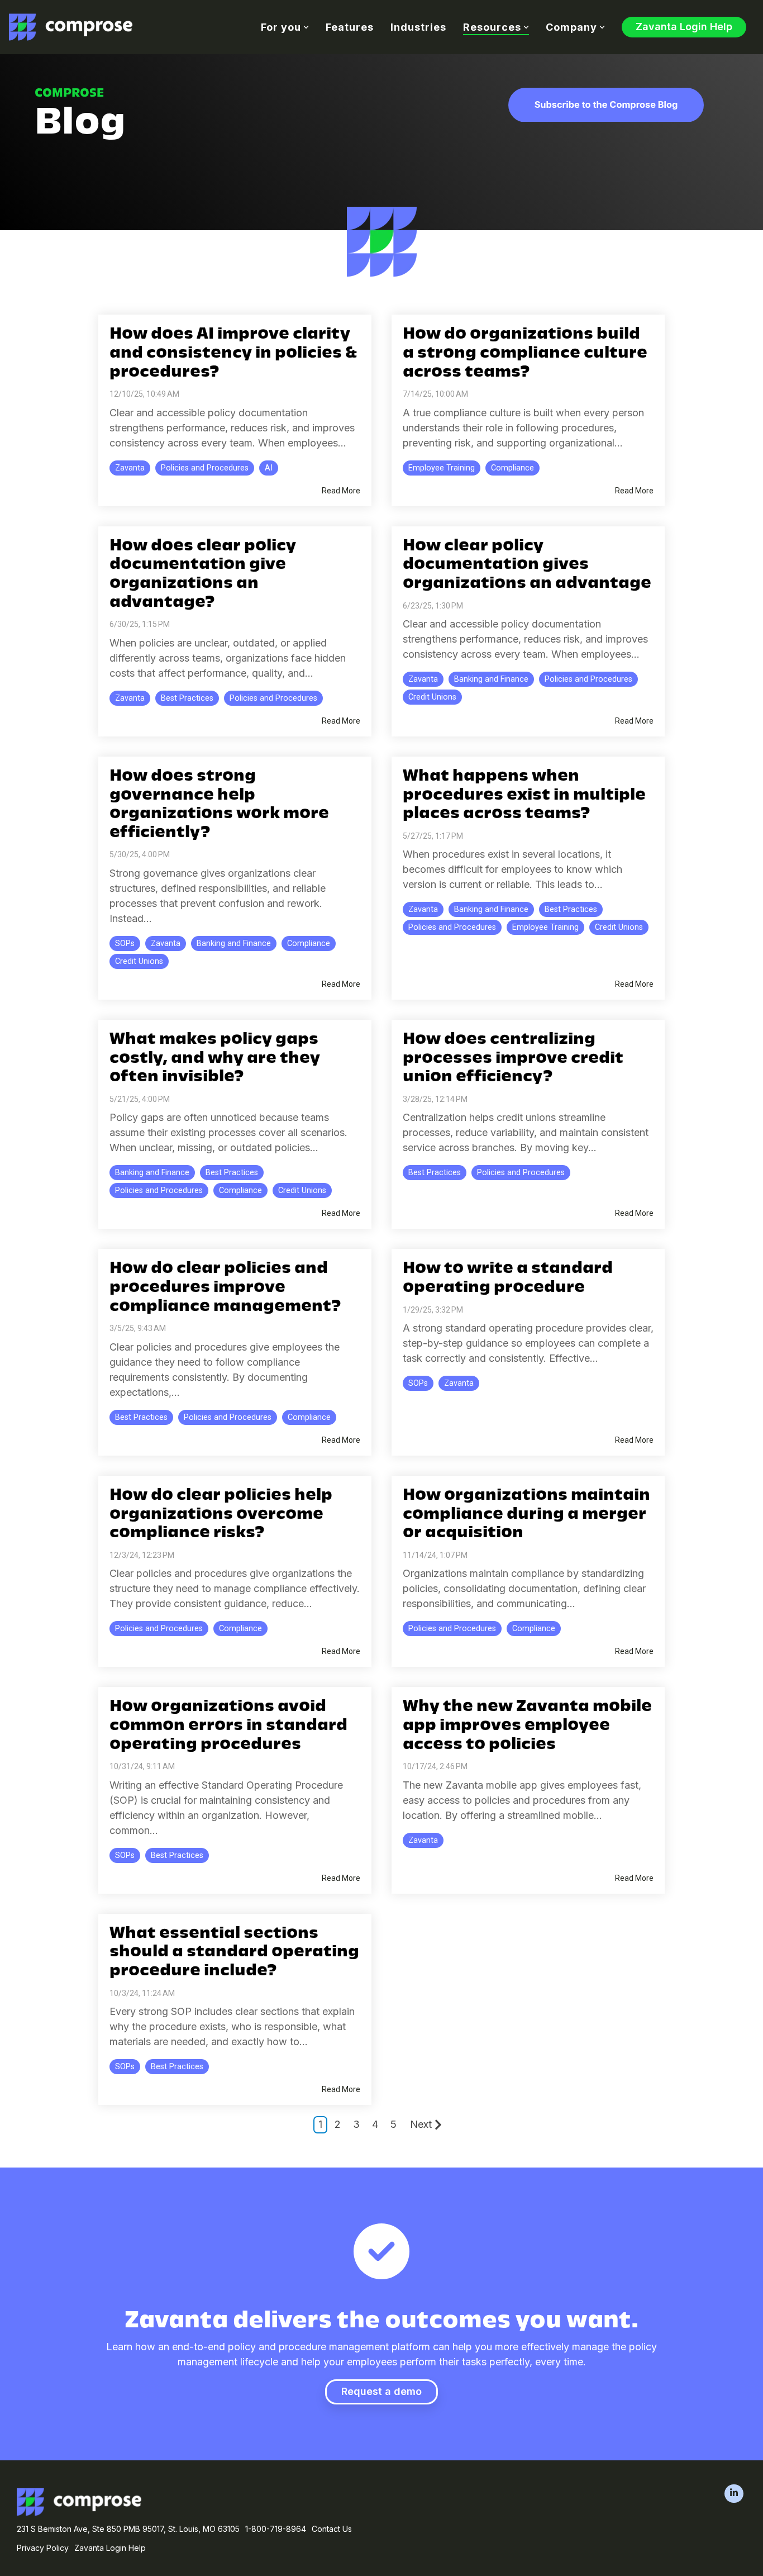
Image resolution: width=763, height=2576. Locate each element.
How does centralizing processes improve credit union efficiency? (513, 1059)
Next (421, 2124)
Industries (418, 27)
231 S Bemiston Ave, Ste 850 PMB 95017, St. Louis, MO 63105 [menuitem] (128, 2529)
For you (281, 27)
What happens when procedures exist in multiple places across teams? (524, 795)
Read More (341, 491)
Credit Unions (432, 697)
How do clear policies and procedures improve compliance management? (225, 1288)
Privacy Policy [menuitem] (43, 2548)
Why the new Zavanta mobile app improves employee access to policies (527, 1726)
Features (350, 27)
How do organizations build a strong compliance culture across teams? (525, 353)
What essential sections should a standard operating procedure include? (234, 1953)
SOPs (125, 944)
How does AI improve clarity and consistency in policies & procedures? (233, 353)
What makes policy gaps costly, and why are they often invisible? (215, 1059)
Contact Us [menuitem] (332, 2529)
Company (571, 27)
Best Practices (187, 698)
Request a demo (381, 2391)
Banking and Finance (491, 679)
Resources (492, 27)
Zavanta (130, 468)
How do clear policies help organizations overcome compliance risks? (221, 1515)
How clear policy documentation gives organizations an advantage (527, 565)
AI (269, 468)
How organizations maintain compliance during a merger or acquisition (526, 1515)
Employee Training (442, 468)
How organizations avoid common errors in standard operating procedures (228, 1726)
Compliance (512, 468)
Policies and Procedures (205, 468)
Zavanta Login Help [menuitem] (110, 2548)
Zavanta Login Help (684, 27)
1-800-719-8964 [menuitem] (276, 2529)
